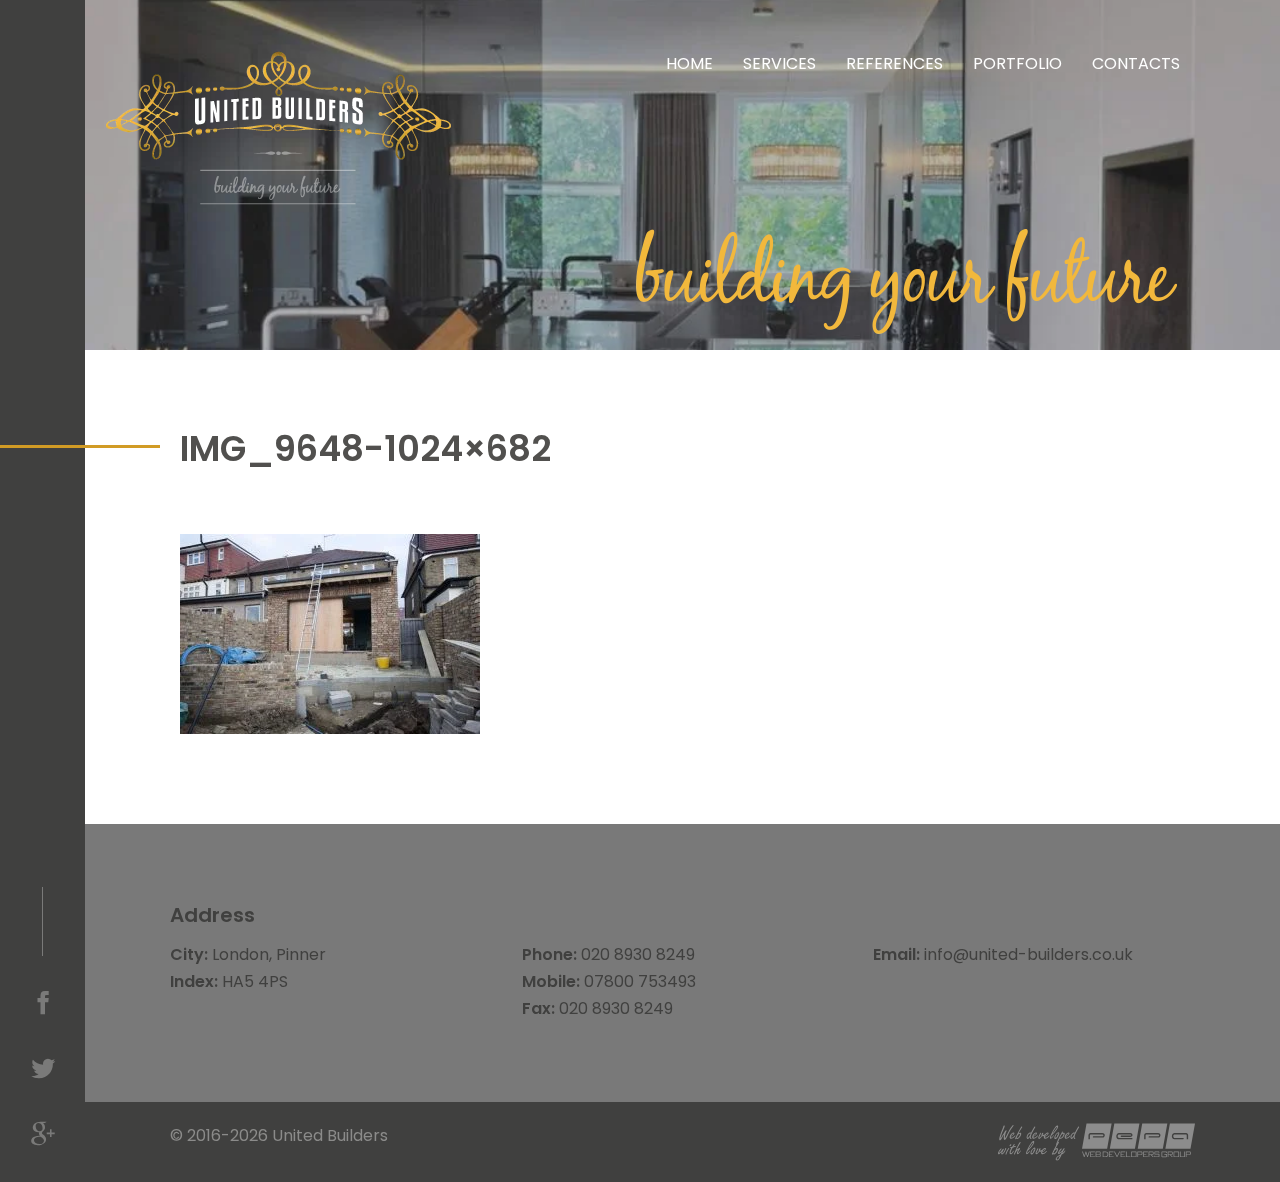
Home (689, 63)
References (894, 63)
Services (779, 63)
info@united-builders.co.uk (1028, 954)
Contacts (1136, 63)
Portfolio (1017, 63)
